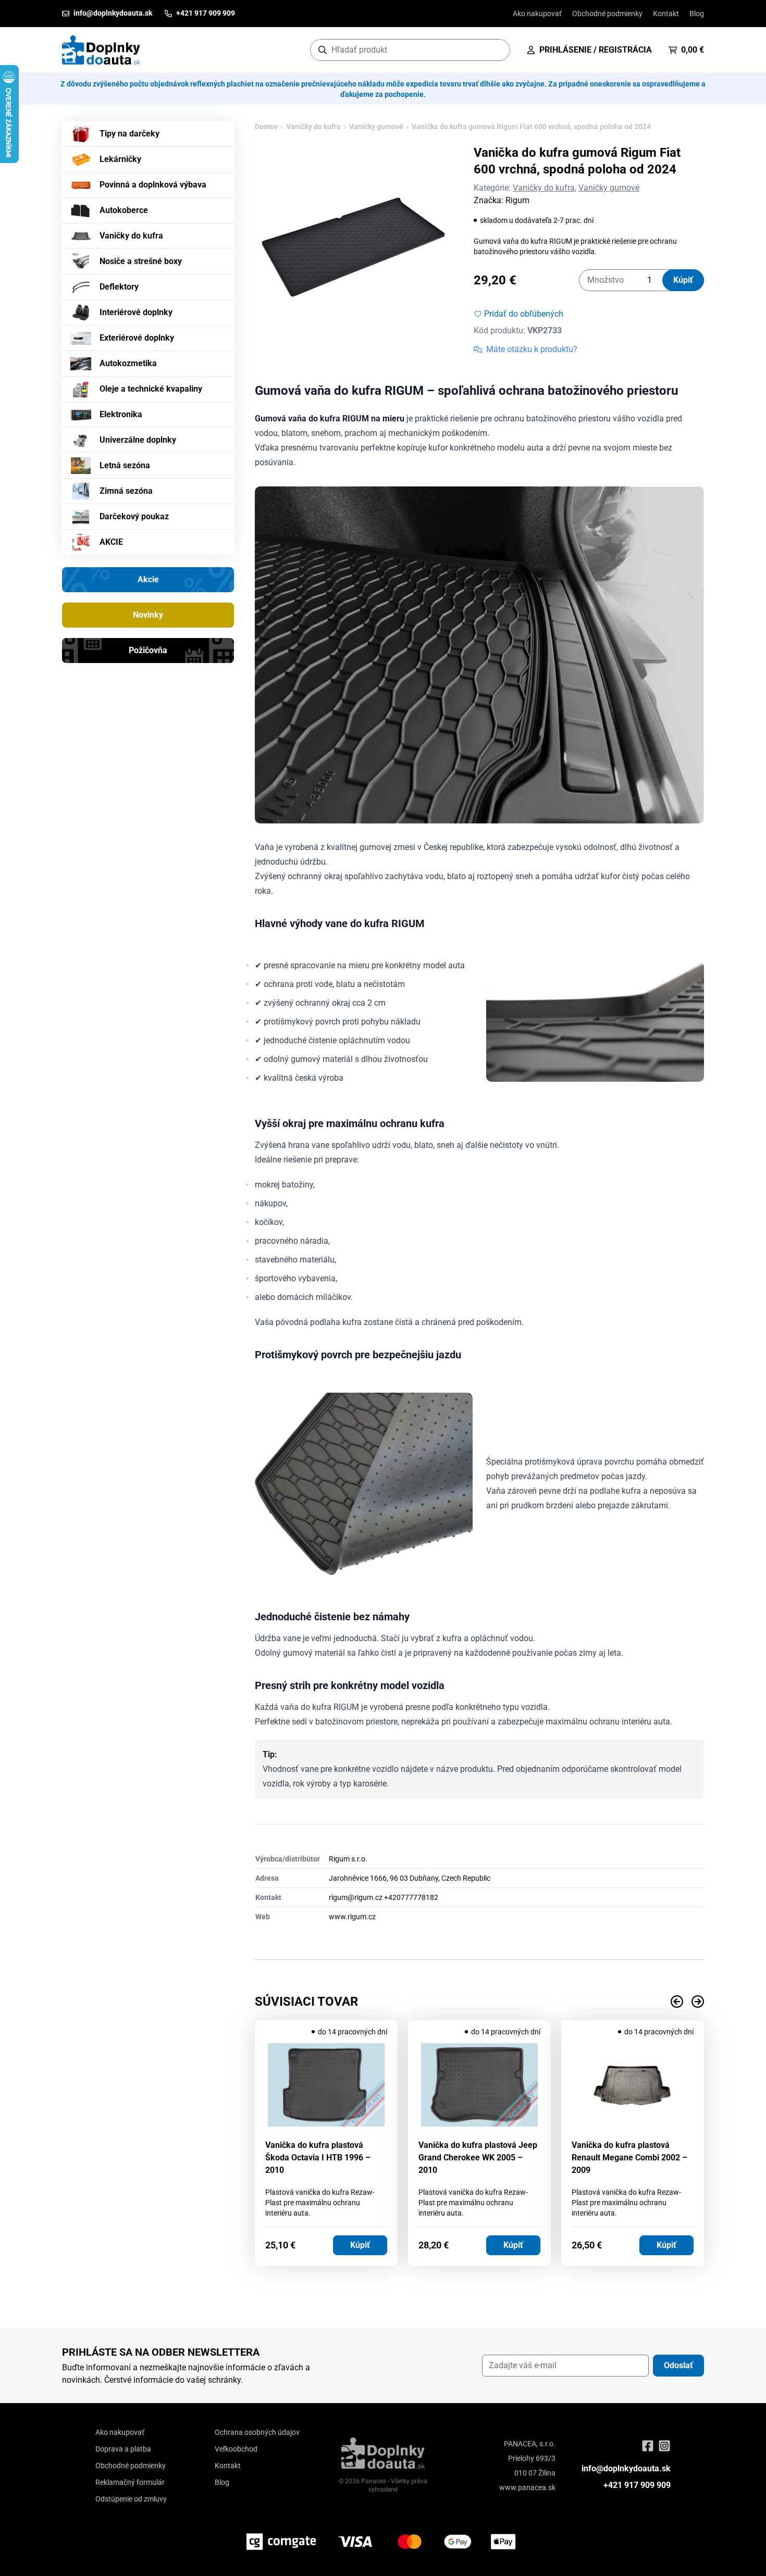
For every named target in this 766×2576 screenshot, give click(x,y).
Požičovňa (148, 650)
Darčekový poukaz (134, 516)
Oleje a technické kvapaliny (151, 389)
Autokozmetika (128, 363)
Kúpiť (683, 280)
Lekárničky (120, 159)
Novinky (148, 615)
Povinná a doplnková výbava (153, 185)
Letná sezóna (125, 465)
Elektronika (121, 414)
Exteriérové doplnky (137, 338)
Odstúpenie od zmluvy (131, 2499)
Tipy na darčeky (129, 134)
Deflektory (119, 287)
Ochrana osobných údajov (257, 2432)
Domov (266, 127)
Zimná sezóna (126, 491)
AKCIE (111, 542)
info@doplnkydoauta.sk (626, 2468)
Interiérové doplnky (136, 312)
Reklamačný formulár (130, 2482)
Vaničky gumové (376, 127)
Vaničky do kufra (131, 236)
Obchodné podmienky (607, 14)
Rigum (517, 200)
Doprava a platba (123, 2449)
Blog (697, 14)
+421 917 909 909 (637, 2485)
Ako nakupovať (537, 14)
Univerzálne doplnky (138, 440)
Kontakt (666, 14)
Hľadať (497, 50)
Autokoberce (124, 210)
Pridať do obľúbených (524, 314)
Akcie (148, 579)
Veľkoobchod (236, 2449)
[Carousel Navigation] (479, 2002)
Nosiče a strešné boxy (141, 261)
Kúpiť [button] (360, 2245)
